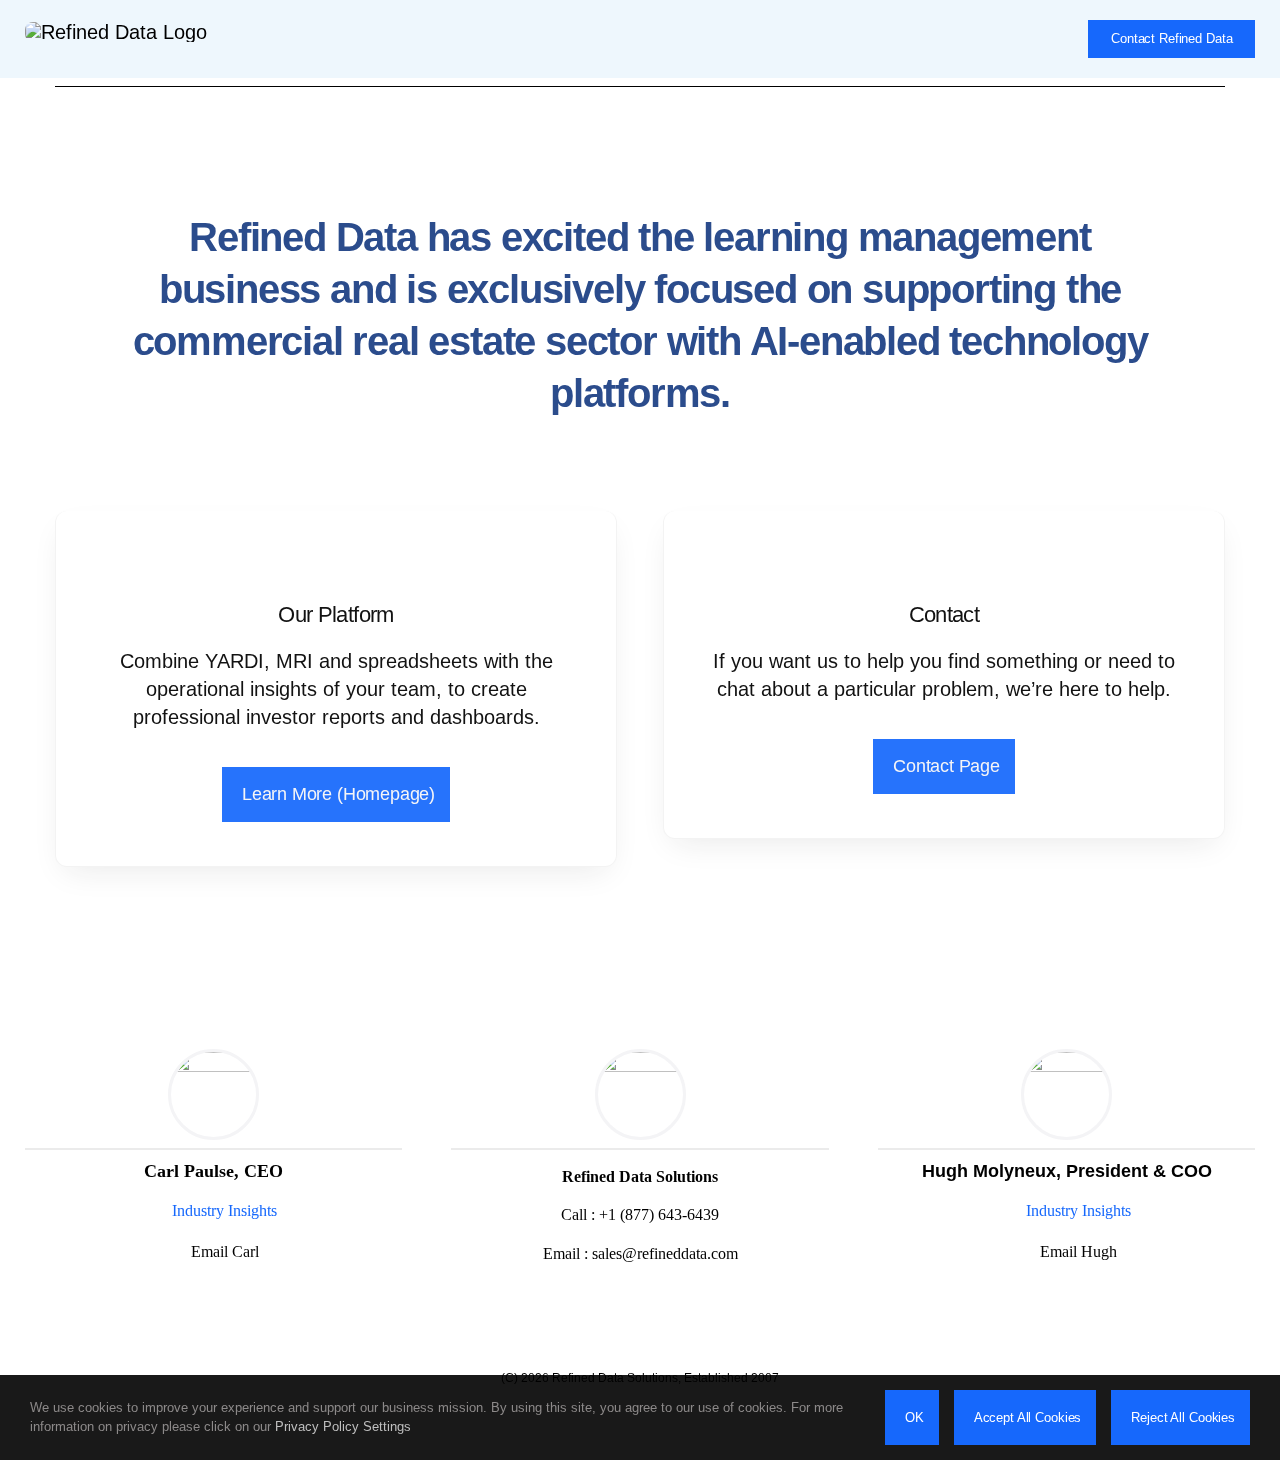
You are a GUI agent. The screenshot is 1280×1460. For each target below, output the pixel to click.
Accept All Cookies (1028, 1417)
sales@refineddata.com (665, 1253)
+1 (659, 1214)
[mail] (640, 1309)
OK (914, 1417)
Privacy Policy (317, 1426)
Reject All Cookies (1183, 1417)
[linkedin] (211, 1300)
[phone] (674, 1309)
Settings (389, 1426)
